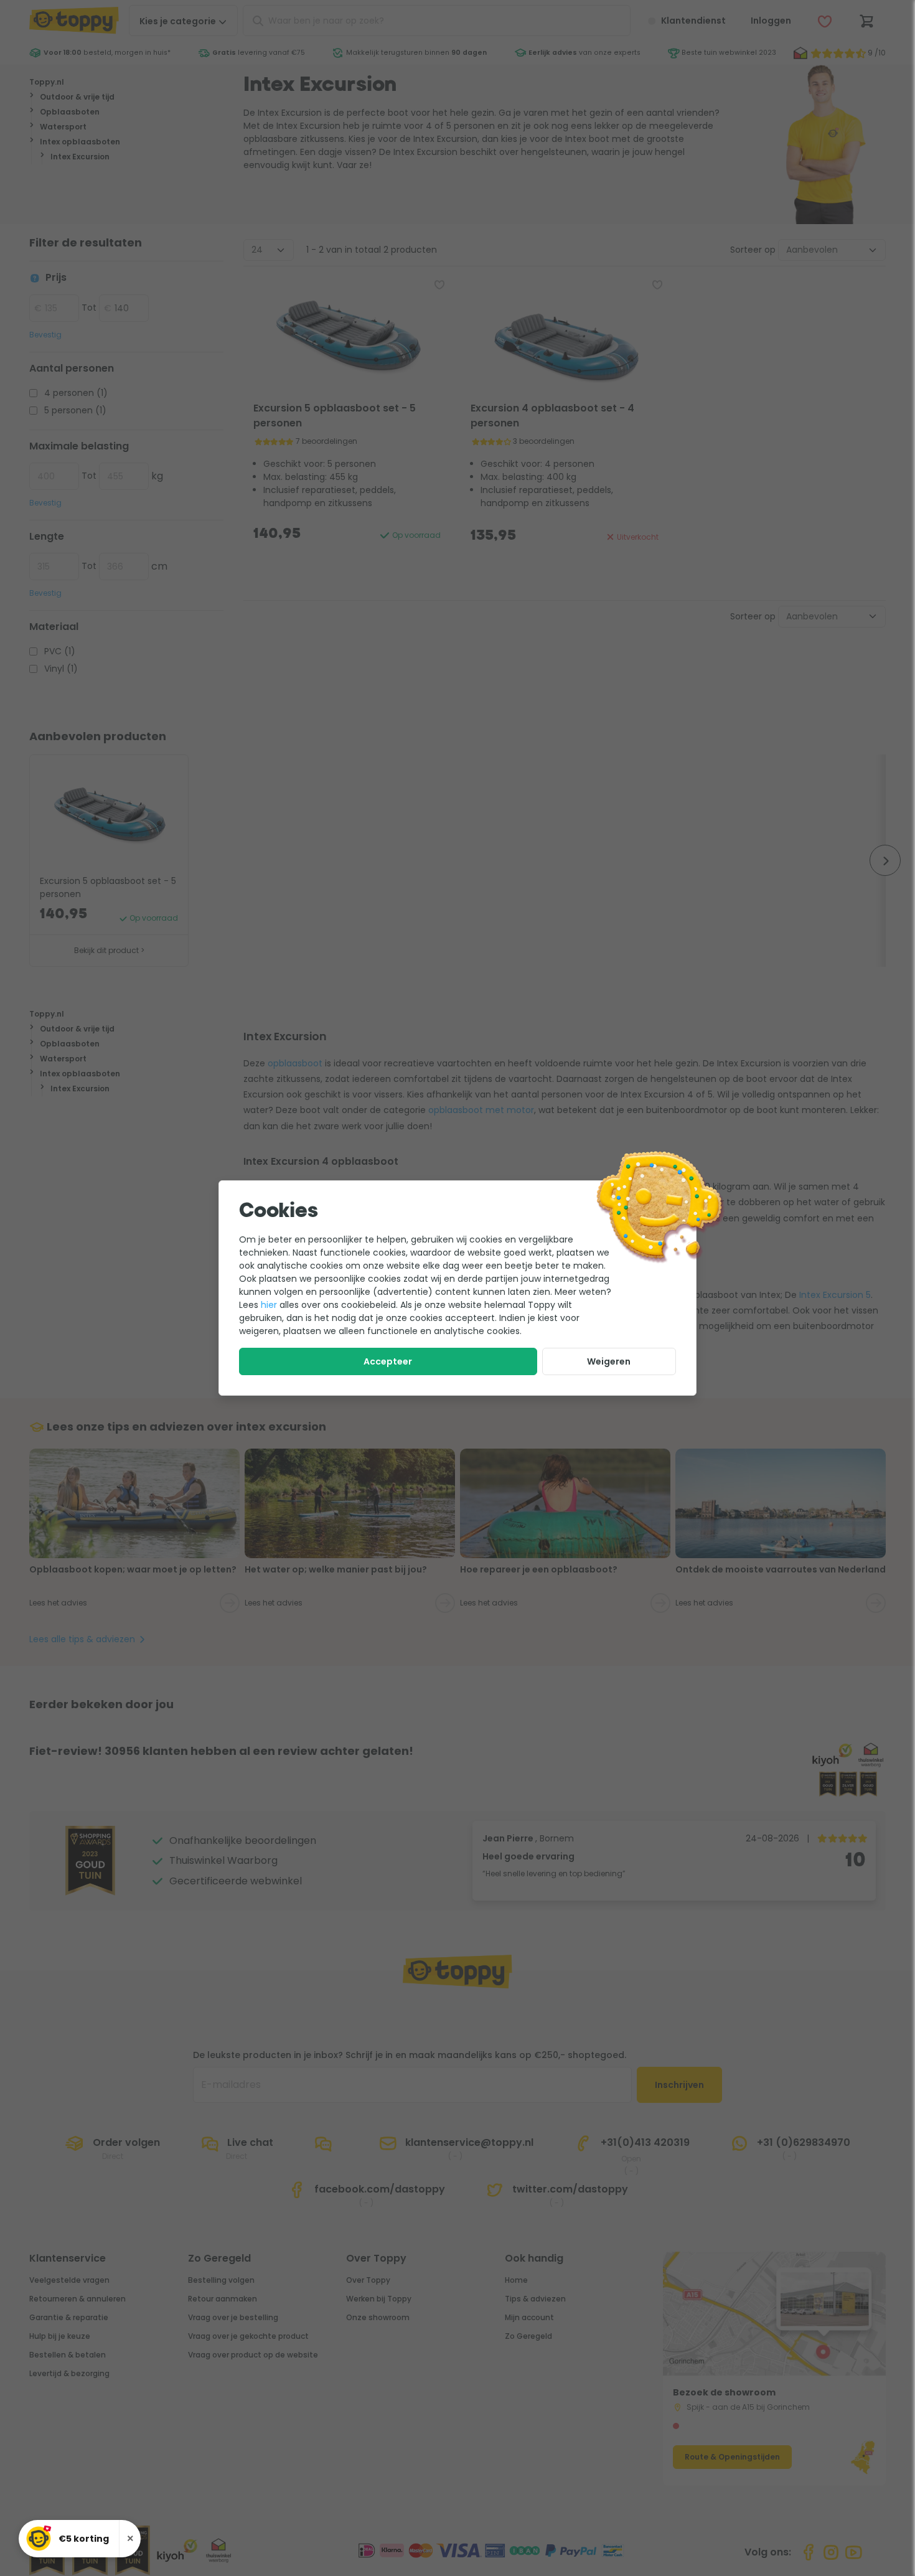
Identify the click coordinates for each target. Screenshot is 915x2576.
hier (269, 1305)
